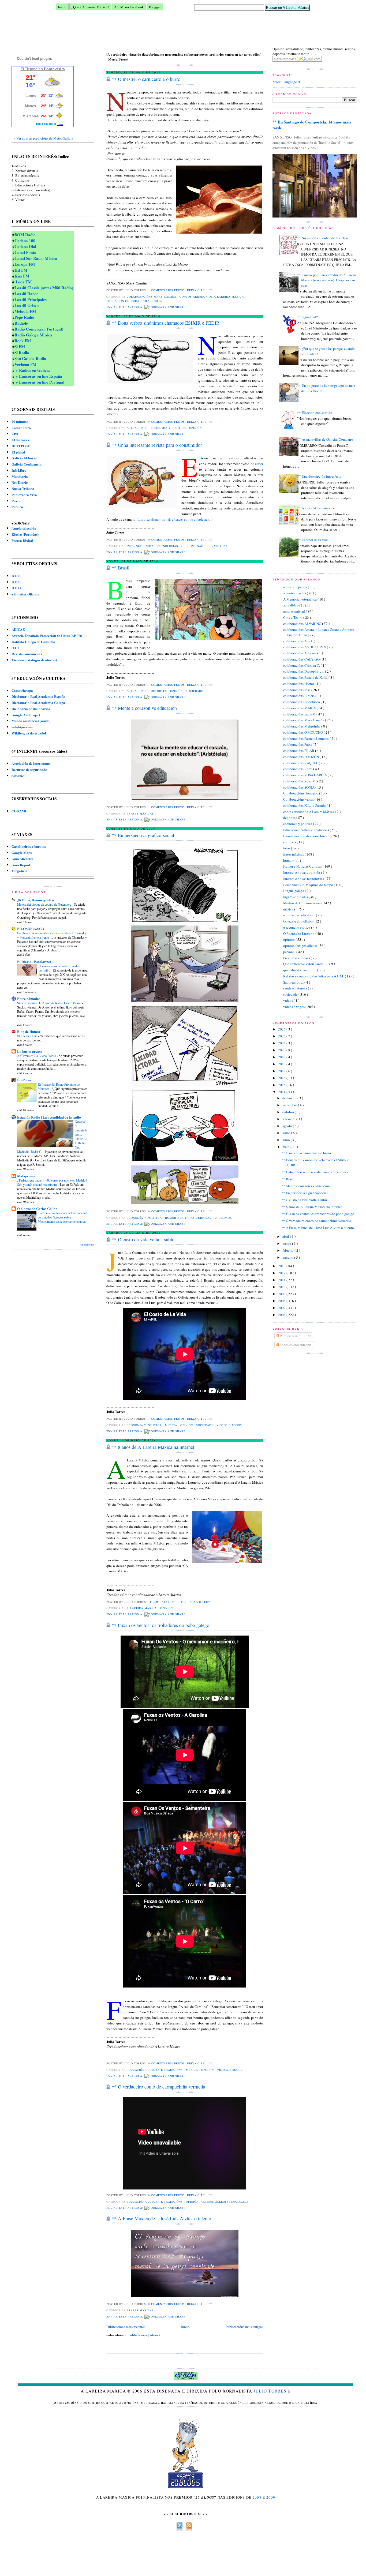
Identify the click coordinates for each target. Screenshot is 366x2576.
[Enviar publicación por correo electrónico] (214, 290)
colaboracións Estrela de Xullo (306, 677)
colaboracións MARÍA (300, 708)
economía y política (298, 824)
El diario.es (20, 440)
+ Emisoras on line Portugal (39, 382)
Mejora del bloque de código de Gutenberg (45, 904)
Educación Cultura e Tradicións (307, 830)
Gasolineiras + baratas (29, 846)
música (289, 909)
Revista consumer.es (27, 654)
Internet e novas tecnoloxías (304, 879)
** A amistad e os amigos (315, 508)
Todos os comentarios (295, 1345)
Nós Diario (20, 482)
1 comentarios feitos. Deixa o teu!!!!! (181, 290)
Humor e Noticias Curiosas (303, 866)
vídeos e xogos (294, 1007)
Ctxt (15, 434)
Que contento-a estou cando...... (306, 964)
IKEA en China (28, 1036)
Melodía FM (25, 311)
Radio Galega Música (33, 335)
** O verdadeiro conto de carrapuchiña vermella (316, 1221)
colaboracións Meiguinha (302, 726)
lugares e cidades (296, 897)
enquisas (290, 842)
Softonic (18, 776)
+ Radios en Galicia (32, 370)
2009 (282, 1294)
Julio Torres (270, 2391)
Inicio (62, 7)
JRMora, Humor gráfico (36, 900)
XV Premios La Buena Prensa (37, 1056)
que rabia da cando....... (300, 970)
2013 (282, 1266)
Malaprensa (26, 1176)
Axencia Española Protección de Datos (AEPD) (47, 635)
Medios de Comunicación (302, 903)
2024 (282, 1043)
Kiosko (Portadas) (25, 534)
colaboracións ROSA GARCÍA (305, 775)
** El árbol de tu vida (313, 540)
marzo (287, 1243)
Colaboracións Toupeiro (301, 793)
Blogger (155, 7)
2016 (282, 1078)
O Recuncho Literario (299, 933)
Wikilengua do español (29, 733)
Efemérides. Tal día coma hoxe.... (307, 836)
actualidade (292, 605)
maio (286, 1147)
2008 (282, 1301)
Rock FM (23, 341)
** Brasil (288, 1179)
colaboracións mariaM (300, 714)
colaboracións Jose (297, 690)
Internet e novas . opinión (302, 872)
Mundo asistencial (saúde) (31, 721)
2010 (282, 1287)
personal (290, 952)
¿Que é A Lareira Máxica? (90, 7)
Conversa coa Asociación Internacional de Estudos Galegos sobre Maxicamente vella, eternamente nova (62, 1217)
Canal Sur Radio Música (36, 258)
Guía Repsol (21, 865)
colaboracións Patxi (298, 744)
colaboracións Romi (298, 769)
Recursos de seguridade (29, 769)
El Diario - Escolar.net (34, 961)
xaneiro (288, 1257)
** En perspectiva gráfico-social (305, 1193)
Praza (16, 501)
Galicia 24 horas (24, 458)
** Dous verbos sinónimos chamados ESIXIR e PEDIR (166, 323)
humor (288, 860)
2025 (282, 1036)
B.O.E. (16, 576)
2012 (282, 1273)
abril (286, 1236)
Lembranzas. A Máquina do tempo (309, 885)
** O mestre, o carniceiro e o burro (306, 1153)
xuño (287, 1140)
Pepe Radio (24, 317)
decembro (290, 1098)
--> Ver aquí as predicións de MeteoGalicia (42, 138)
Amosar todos (87, 1245)
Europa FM (25, 264)
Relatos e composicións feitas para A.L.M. (314, 976)
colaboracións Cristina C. (302, 665)
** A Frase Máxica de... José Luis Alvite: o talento (318, 1228)
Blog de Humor (29, 1031)
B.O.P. (16, 582)
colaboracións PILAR (299, 751)
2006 (282, 1315)
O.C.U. (16, 648)
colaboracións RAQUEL (301, 763)
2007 (282, 1308)
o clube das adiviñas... (300, 915)
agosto (288, 1126)
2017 (282, 1071)
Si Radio (22, 353)
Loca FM (23, 282)
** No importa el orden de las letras (323, 238)
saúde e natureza (296, 988)
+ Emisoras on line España (38, 376)
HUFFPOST (21, 446)
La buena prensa (30, 1051)
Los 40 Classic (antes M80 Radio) (44, 288)
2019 (282, 1057)
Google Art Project (26, 715)
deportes (290, 818)
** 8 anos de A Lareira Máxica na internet (312, 1207)
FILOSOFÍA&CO (31, 929)
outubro (289, 1112)
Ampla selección (24, 528)
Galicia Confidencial (27, 464)
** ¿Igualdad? (307, 317)
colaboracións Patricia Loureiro (306, 738)
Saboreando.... (294, 982)
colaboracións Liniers (299, 696)
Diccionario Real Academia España (38, 696)
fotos (287, 848)
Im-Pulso (24, 1080)
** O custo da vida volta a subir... (305, 1200)
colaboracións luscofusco (302, 702)
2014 (282, 1092)
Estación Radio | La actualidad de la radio (49, 1117)
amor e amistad (294, 611)
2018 (282, 1064)
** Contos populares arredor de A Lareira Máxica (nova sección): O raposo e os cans (327, 280)
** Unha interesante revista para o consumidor (315, 1172)
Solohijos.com (22, 727)
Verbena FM (25, 364)
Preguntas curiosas (297, 958)
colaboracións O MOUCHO (303, 732)
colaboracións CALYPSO (302, 659)
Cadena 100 (25, 241)
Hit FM (21, 270)
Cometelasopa (22, 690)
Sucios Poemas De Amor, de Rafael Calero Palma (50, 1003)
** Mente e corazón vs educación (306, 1186)
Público (17, 507)
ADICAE (18, 629)
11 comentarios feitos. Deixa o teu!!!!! (181, 1602)
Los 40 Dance (26, 294)
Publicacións (289, 1336)
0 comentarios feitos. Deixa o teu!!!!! (181, 422)
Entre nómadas (29, 998)
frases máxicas (294, 854)
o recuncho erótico (297, 927)
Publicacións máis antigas (244, 2327)
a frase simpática (296, 587)
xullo (287, 1133)
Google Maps (22, 852)
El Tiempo (29, 69)
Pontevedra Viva (24, 495)
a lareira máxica (295, 593)
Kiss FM (22, 276)
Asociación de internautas (31, 763)
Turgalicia (20, 871)
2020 (282, 1050)
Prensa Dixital (22, 540)
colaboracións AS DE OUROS (305, 647)
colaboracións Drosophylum (304, 671)
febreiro (288, 1250)
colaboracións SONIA (299, 787)
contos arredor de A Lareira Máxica (309, 812)
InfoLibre (19, 470)
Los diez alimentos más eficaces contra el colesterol (174, 519)
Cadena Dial (25, 246)
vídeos (288, 1000)
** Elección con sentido (315, 413)
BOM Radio (25, 235)
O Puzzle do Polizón (298, 921)
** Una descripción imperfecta (319, 476)
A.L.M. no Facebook (129, 7)
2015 (282, 1085)
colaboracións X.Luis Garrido (305, 805)
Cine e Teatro (293, 617)
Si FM (20, 347)
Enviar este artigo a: (125, 307)
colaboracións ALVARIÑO (303, 624)
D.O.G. (17, 588)
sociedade (291, 994)
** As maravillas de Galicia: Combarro (325, 439)
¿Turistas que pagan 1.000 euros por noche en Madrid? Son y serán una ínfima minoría (52, 1182)
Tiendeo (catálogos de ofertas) (34, 660)
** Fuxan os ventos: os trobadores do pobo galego (318, 1214)
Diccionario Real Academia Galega (38, 702)
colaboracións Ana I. (298, 641)
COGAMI (19, 811)
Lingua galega (294, 891)
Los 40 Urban (27, 305)
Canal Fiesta (25, 252)
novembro (290, 1105)
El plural (18, 452)
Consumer (256, 464)
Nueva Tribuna (23, 488)
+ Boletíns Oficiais (25, 594)
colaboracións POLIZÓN (301, 757)
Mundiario (20, 476)
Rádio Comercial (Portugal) (39, 329)
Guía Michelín (22, 859)
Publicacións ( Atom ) (144, 2335)
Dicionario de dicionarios (31, 709)
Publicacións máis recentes (126, 2327)
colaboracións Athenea (300, 653)
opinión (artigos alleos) (300, 946)
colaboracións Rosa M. (300, 781)
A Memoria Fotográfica (300, 599)
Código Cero (21, 428)
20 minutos (20, 421)
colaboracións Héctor (299, 684)
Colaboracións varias (299, 799)
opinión (289, 939)
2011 (282, 1280)
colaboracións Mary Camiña (304, 720)
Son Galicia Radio (30, 358)
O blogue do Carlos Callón (37, 1208)
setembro (289, 1119)
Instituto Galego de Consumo (33, 642)
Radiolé (21, 323)
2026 (282, 1029)
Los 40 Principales (31, 299)
